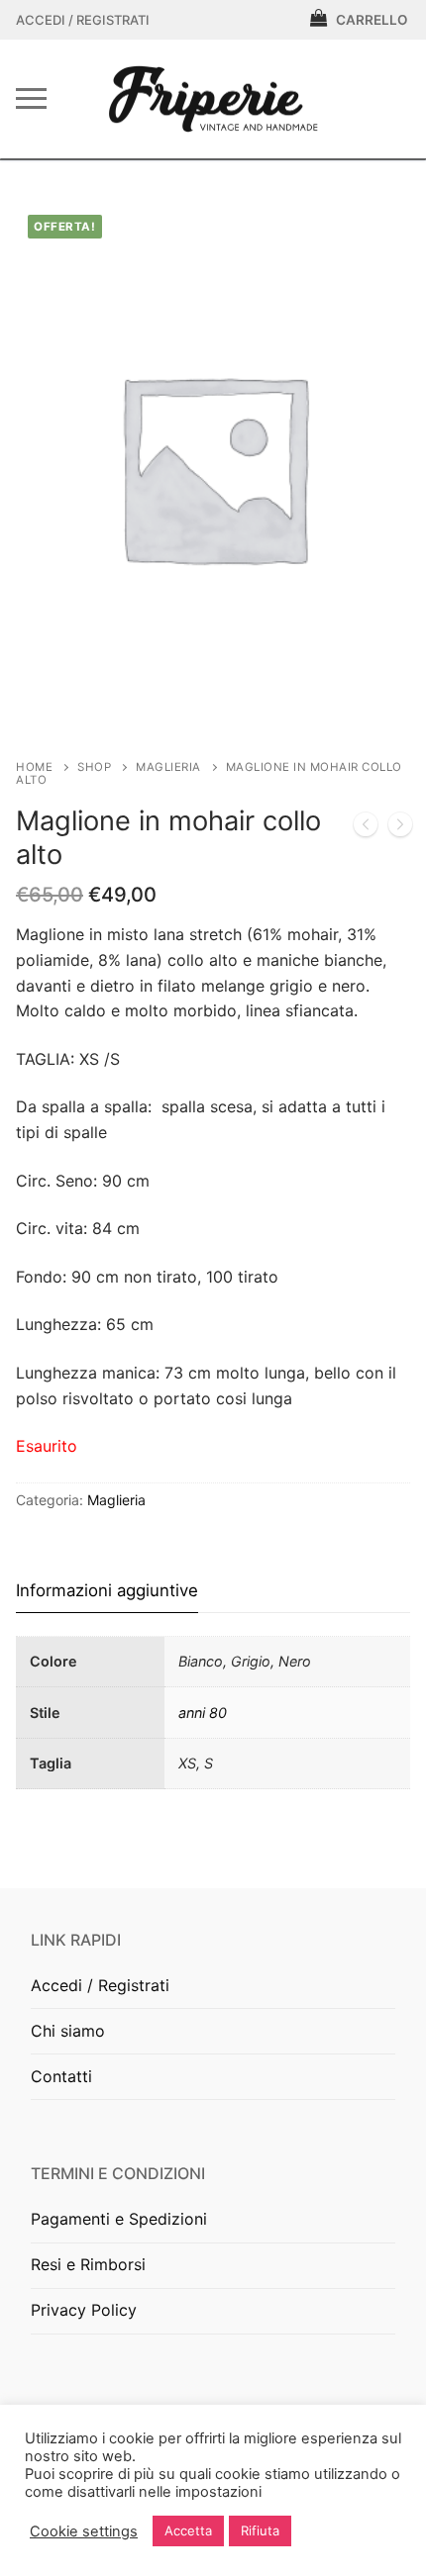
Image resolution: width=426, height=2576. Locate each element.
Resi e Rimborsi (88, 2264)
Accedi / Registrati (83, 20)
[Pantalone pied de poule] (366, 828)
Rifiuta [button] (260, 2530)
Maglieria (168, 767)
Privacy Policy (84, 2310)
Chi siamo (68, 2031)
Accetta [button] (188, 2530)
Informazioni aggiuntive (107, 1590)
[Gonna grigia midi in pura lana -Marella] (400, 828)
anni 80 (203, 1713)
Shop (94, 767)
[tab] (107, 1591)
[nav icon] (31, 99)
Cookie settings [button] (84, 2531)
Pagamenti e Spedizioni (119, 2219)
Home (34, 767)
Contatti (61, 2076)
